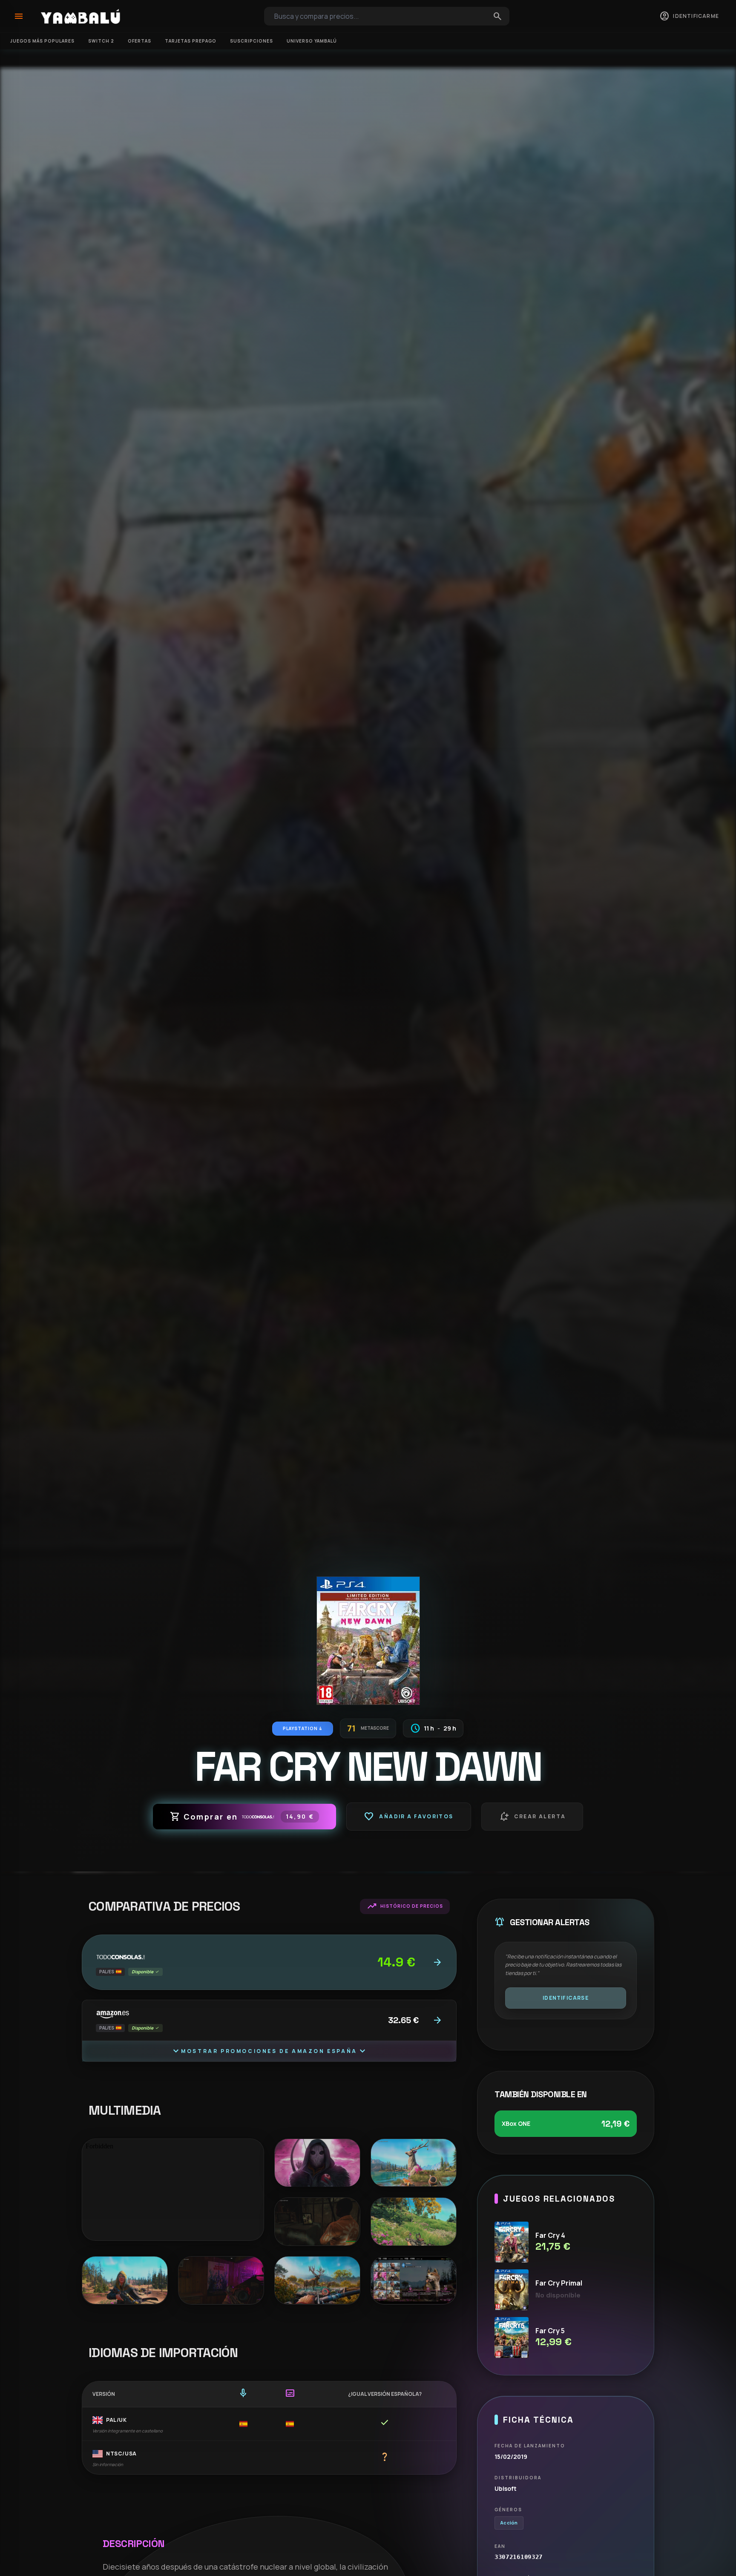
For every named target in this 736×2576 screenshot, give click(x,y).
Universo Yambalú (312, 41)
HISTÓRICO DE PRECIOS (405, 1906)
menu (19, 16)
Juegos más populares (42, 41)
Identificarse (566, 1998)
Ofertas (139, 41)
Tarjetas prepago (191, 41)
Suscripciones (252, 41)
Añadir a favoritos (408, 1817)
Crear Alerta (532, 1817)
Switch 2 (101, 41)
